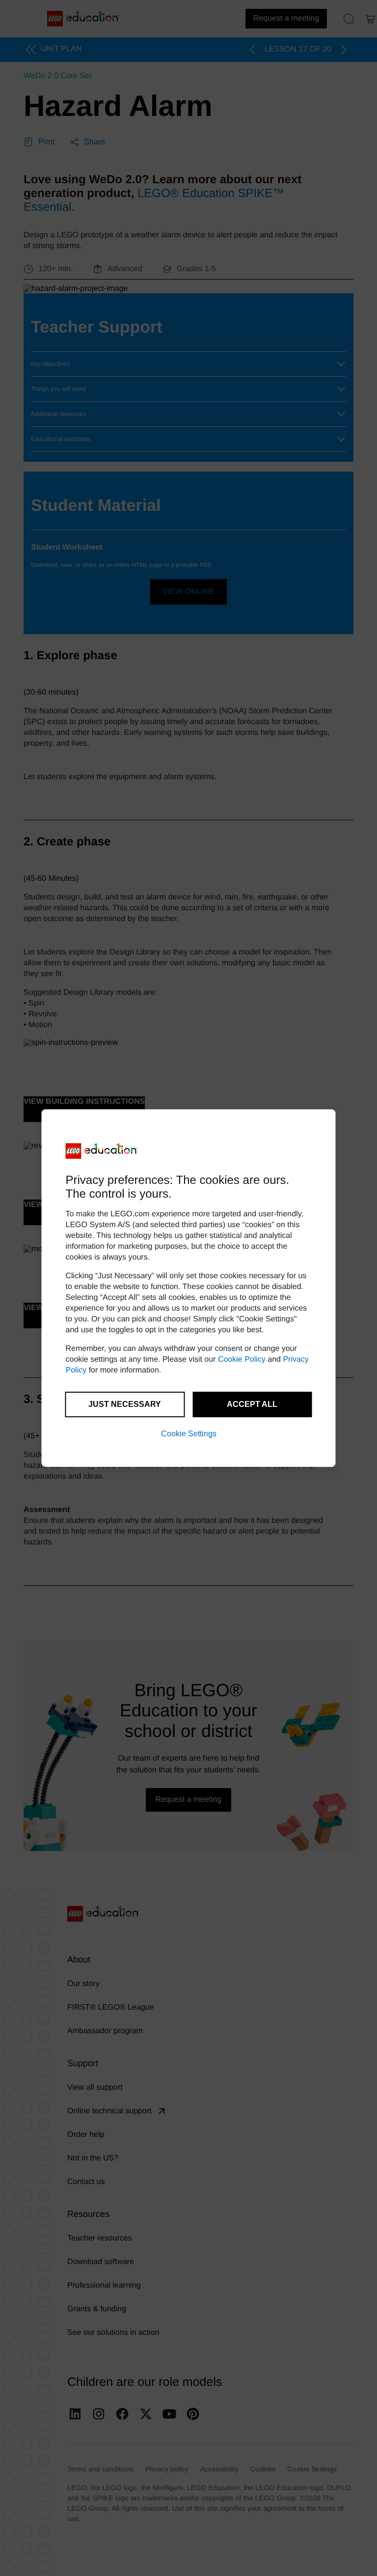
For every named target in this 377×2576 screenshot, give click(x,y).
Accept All (252, 1404)
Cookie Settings (189, 1434)
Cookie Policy (242, 1359)
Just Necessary (125, 1404)
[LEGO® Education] (102, 1151)
